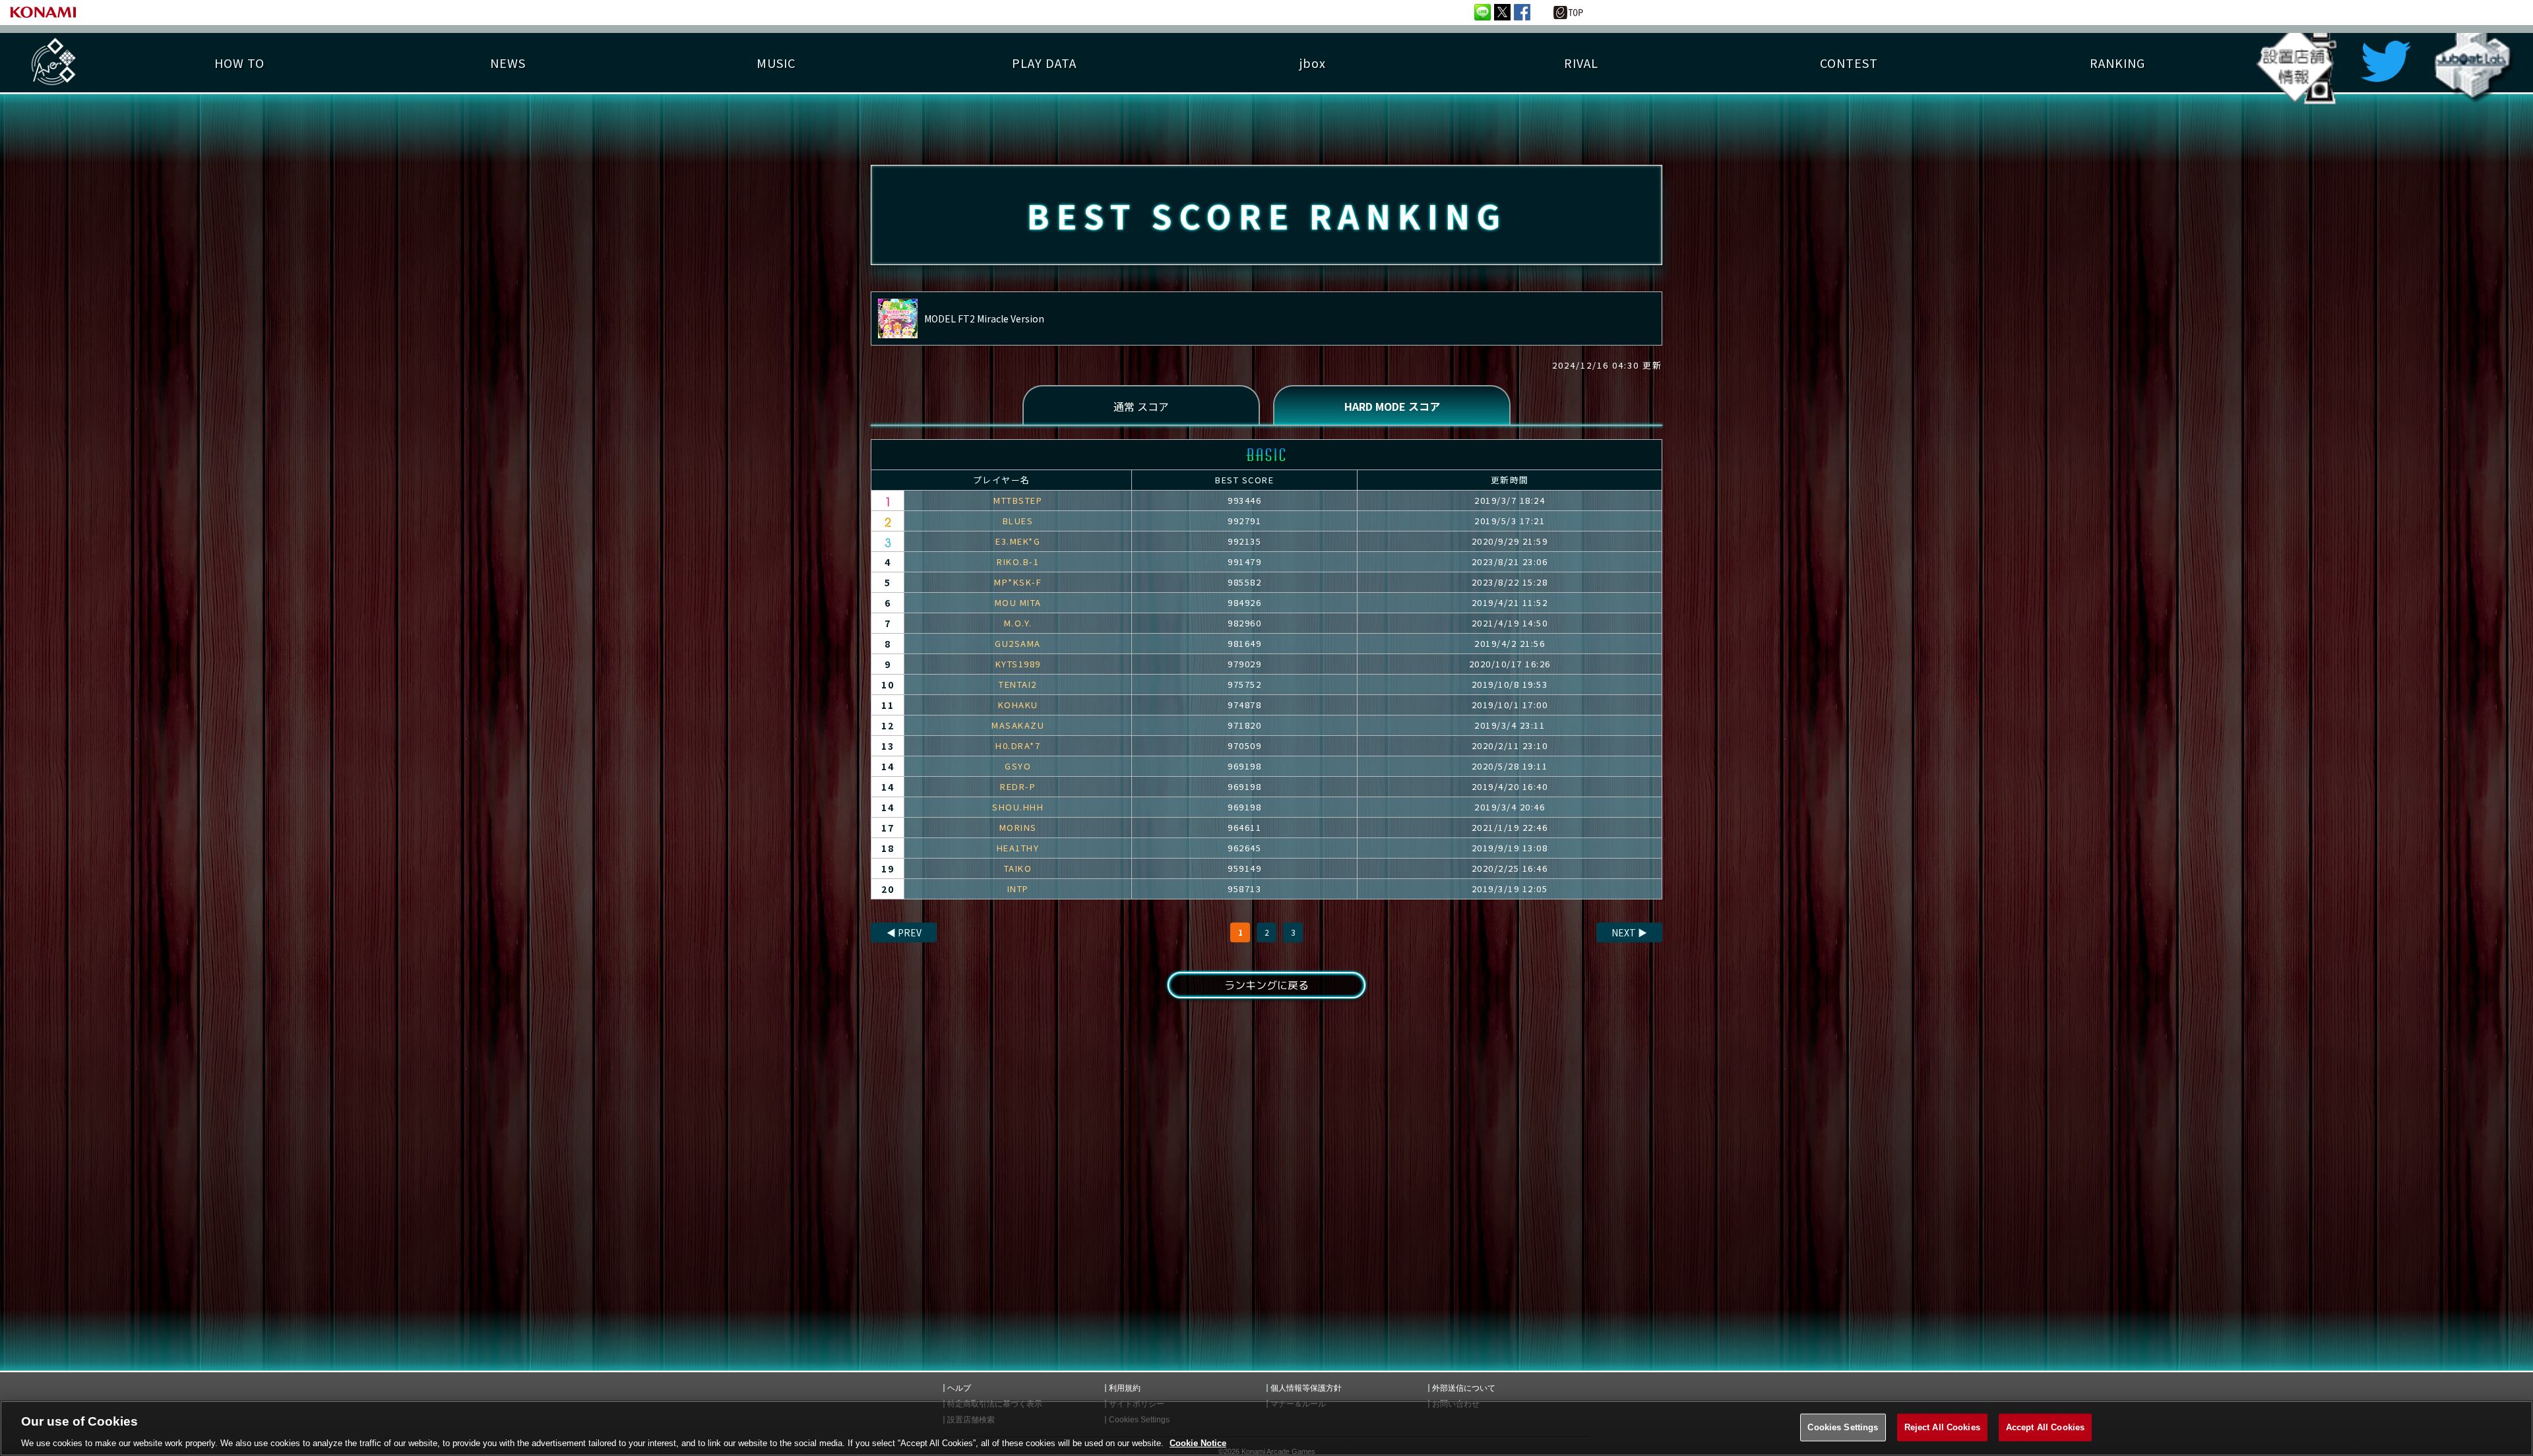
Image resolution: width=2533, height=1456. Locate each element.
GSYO (1018, 766)
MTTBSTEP (1018, 500)
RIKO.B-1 (1018, 561)
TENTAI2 (1018, 684)
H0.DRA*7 (1018, 745)
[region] (1266, 1428)
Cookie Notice (1198, 1442)
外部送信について (1464, 1388)
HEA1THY (1018, 848)
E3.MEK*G (1018, 541)
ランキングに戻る (1266, 985)
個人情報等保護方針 (1306, 1388)
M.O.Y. (1018, 623)
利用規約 (1125, 1388)
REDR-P (1018, 786)
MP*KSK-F (1018, 582)
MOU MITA (1018, 602)
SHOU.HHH (1018, 807)
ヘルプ (959, 1388)
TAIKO (1018, 868)
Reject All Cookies (1942, 1427)
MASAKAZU (1018, 725)
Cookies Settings (1843, 1427)
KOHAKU (1018, 705)
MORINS (1018, 827)
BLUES (1018, 521)
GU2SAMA (1018, 643)
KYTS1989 (1018, 664)
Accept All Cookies (2045, 1427)
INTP (1018, 889)
